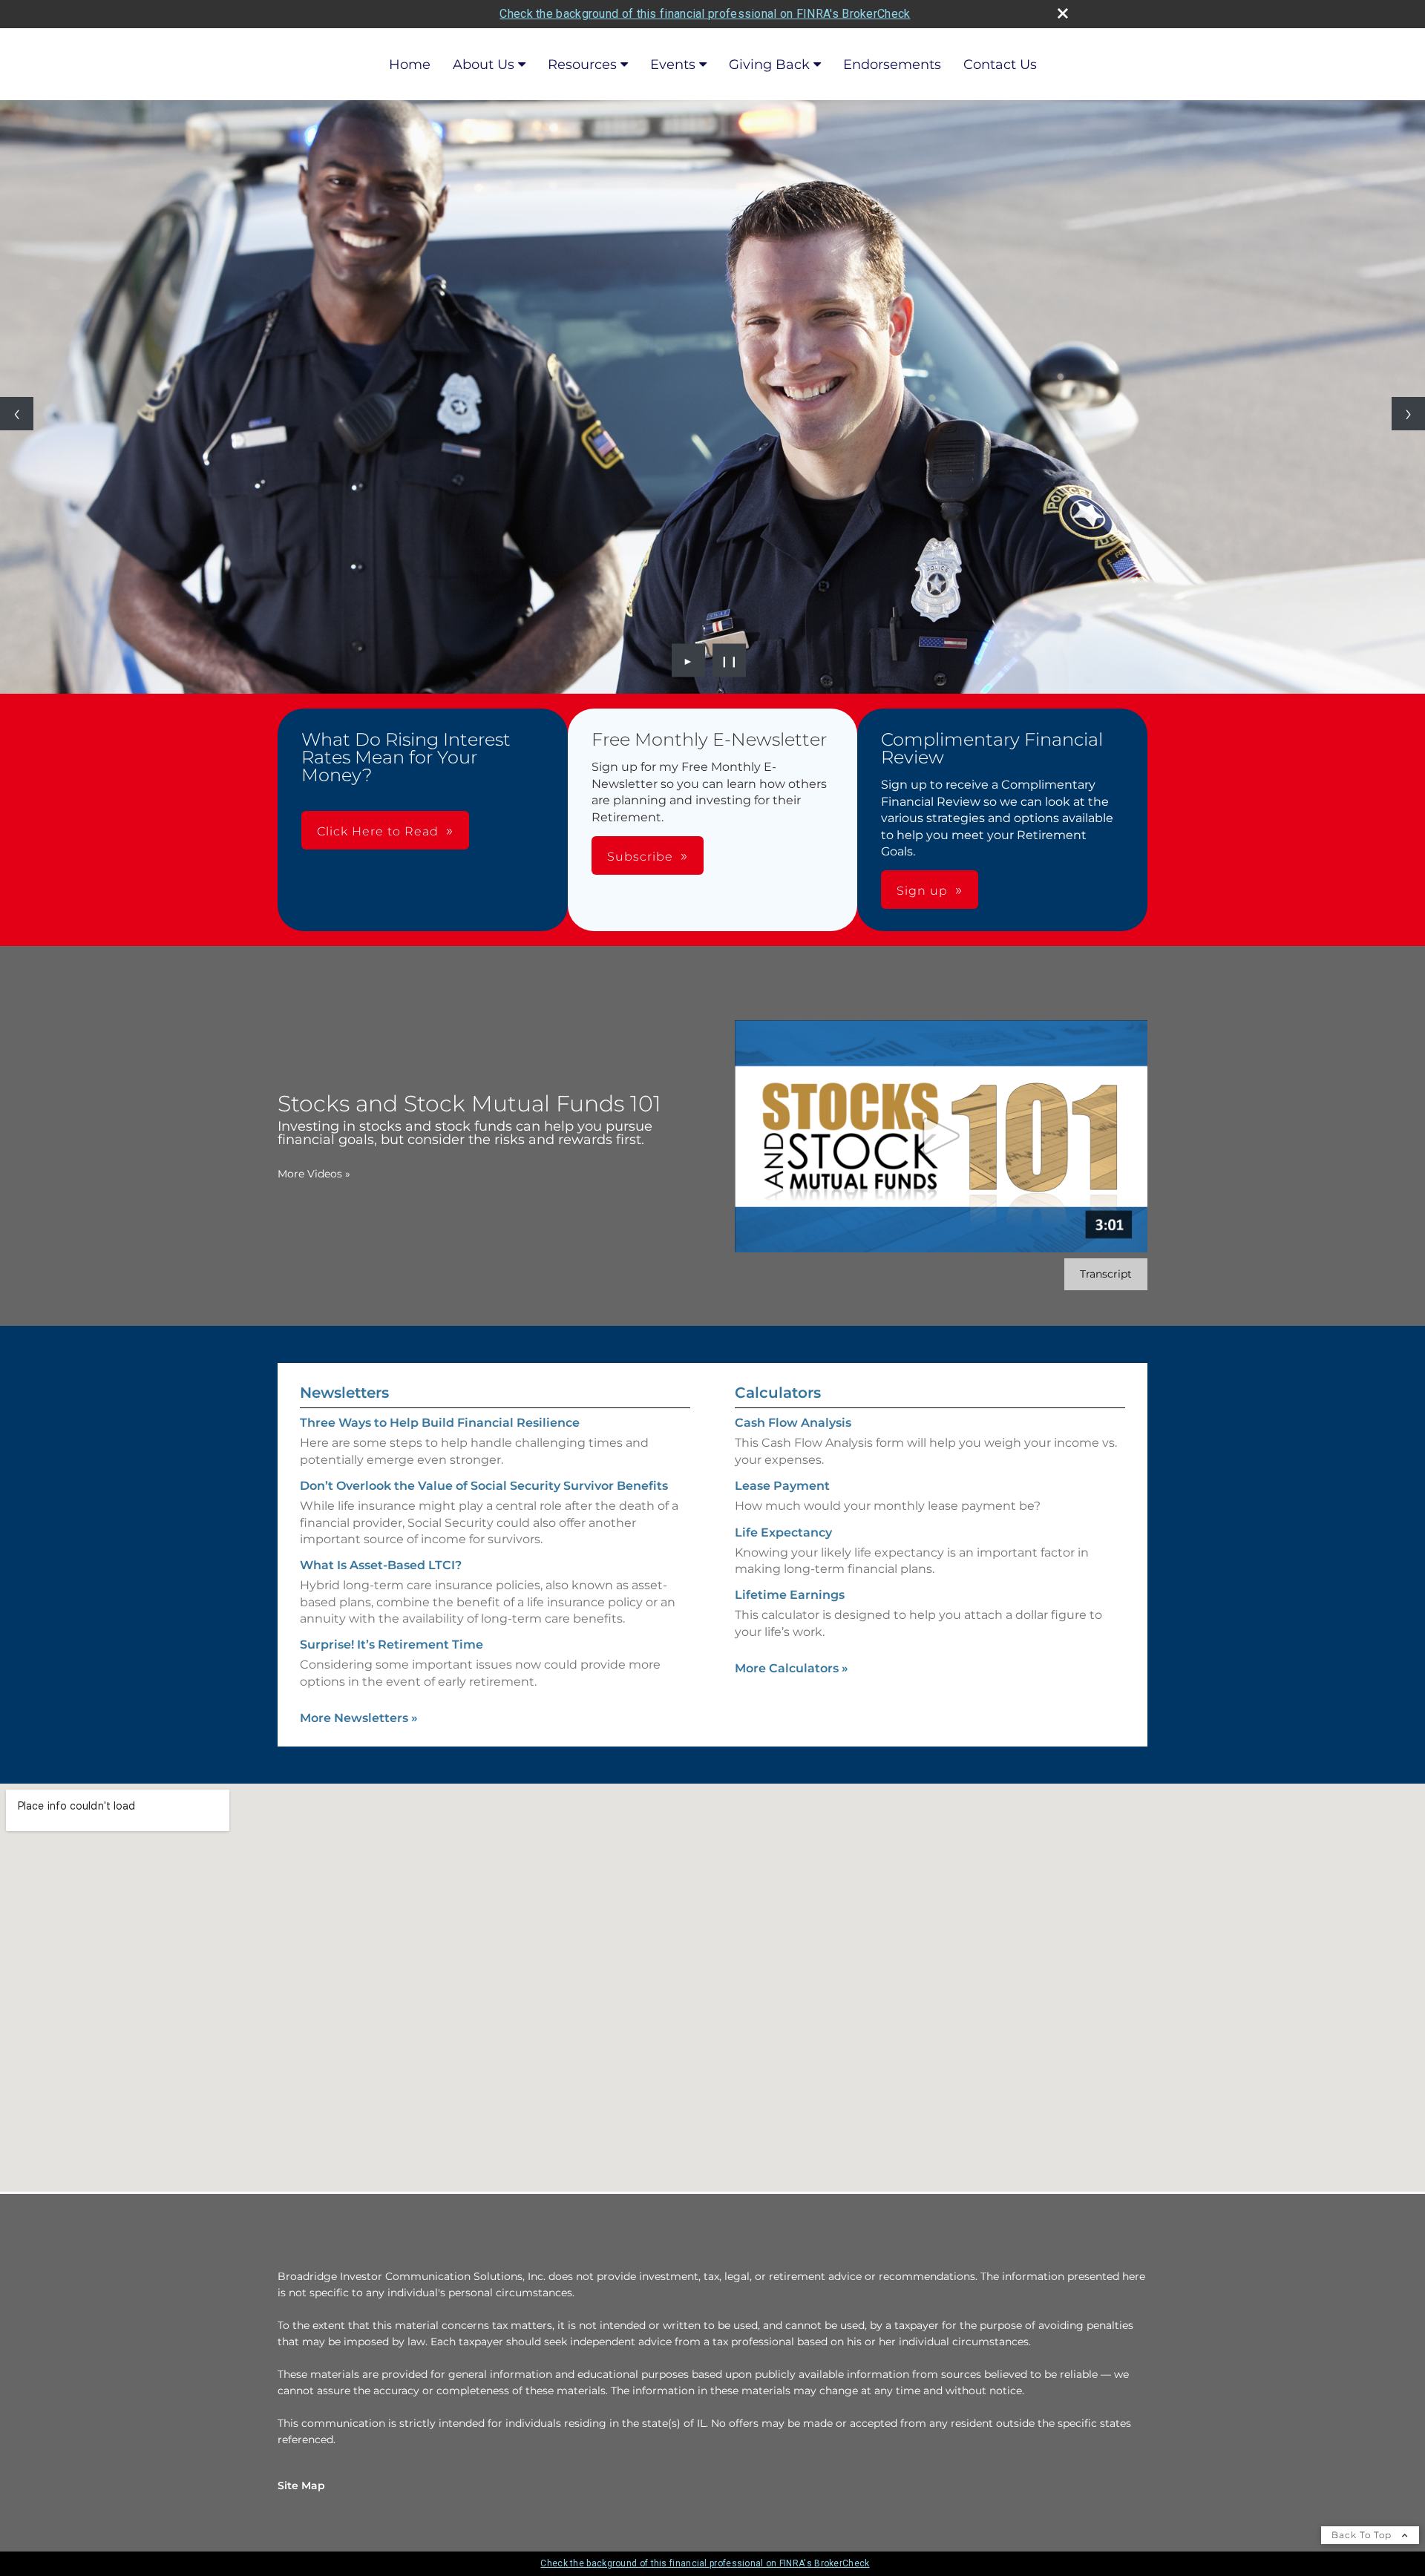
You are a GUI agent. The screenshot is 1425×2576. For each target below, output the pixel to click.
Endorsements (892, 65)
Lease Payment (782, 1486)
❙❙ (730, 660)
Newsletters (344, 1393)
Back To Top (1363, 2535)
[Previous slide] (17, 414)
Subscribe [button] (640, 857)
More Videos (314, 1174)
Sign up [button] (922, 891)
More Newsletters (359, 1718)
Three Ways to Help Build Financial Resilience (440, 1423)
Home (410, 65)
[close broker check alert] (1063, 13)
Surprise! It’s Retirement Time (392, 1644)
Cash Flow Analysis (793, 1423)
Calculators (778, 1393)
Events (673, 65)
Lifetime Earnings (790, 1595)
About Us (484, 65)
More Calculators (792, 1668)
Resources (582, 65)
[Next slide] (1408, 414)
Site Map (301, 2485)
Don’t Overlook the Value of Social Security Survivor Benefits (484, 1486)
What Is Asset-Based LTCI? (381, 1565)
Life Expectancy (783, 1532)
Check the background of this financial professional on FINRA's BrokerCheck (705, 14)
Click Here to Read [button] (378, 831)
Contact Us (1000, 65)
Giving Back (769, 65)
